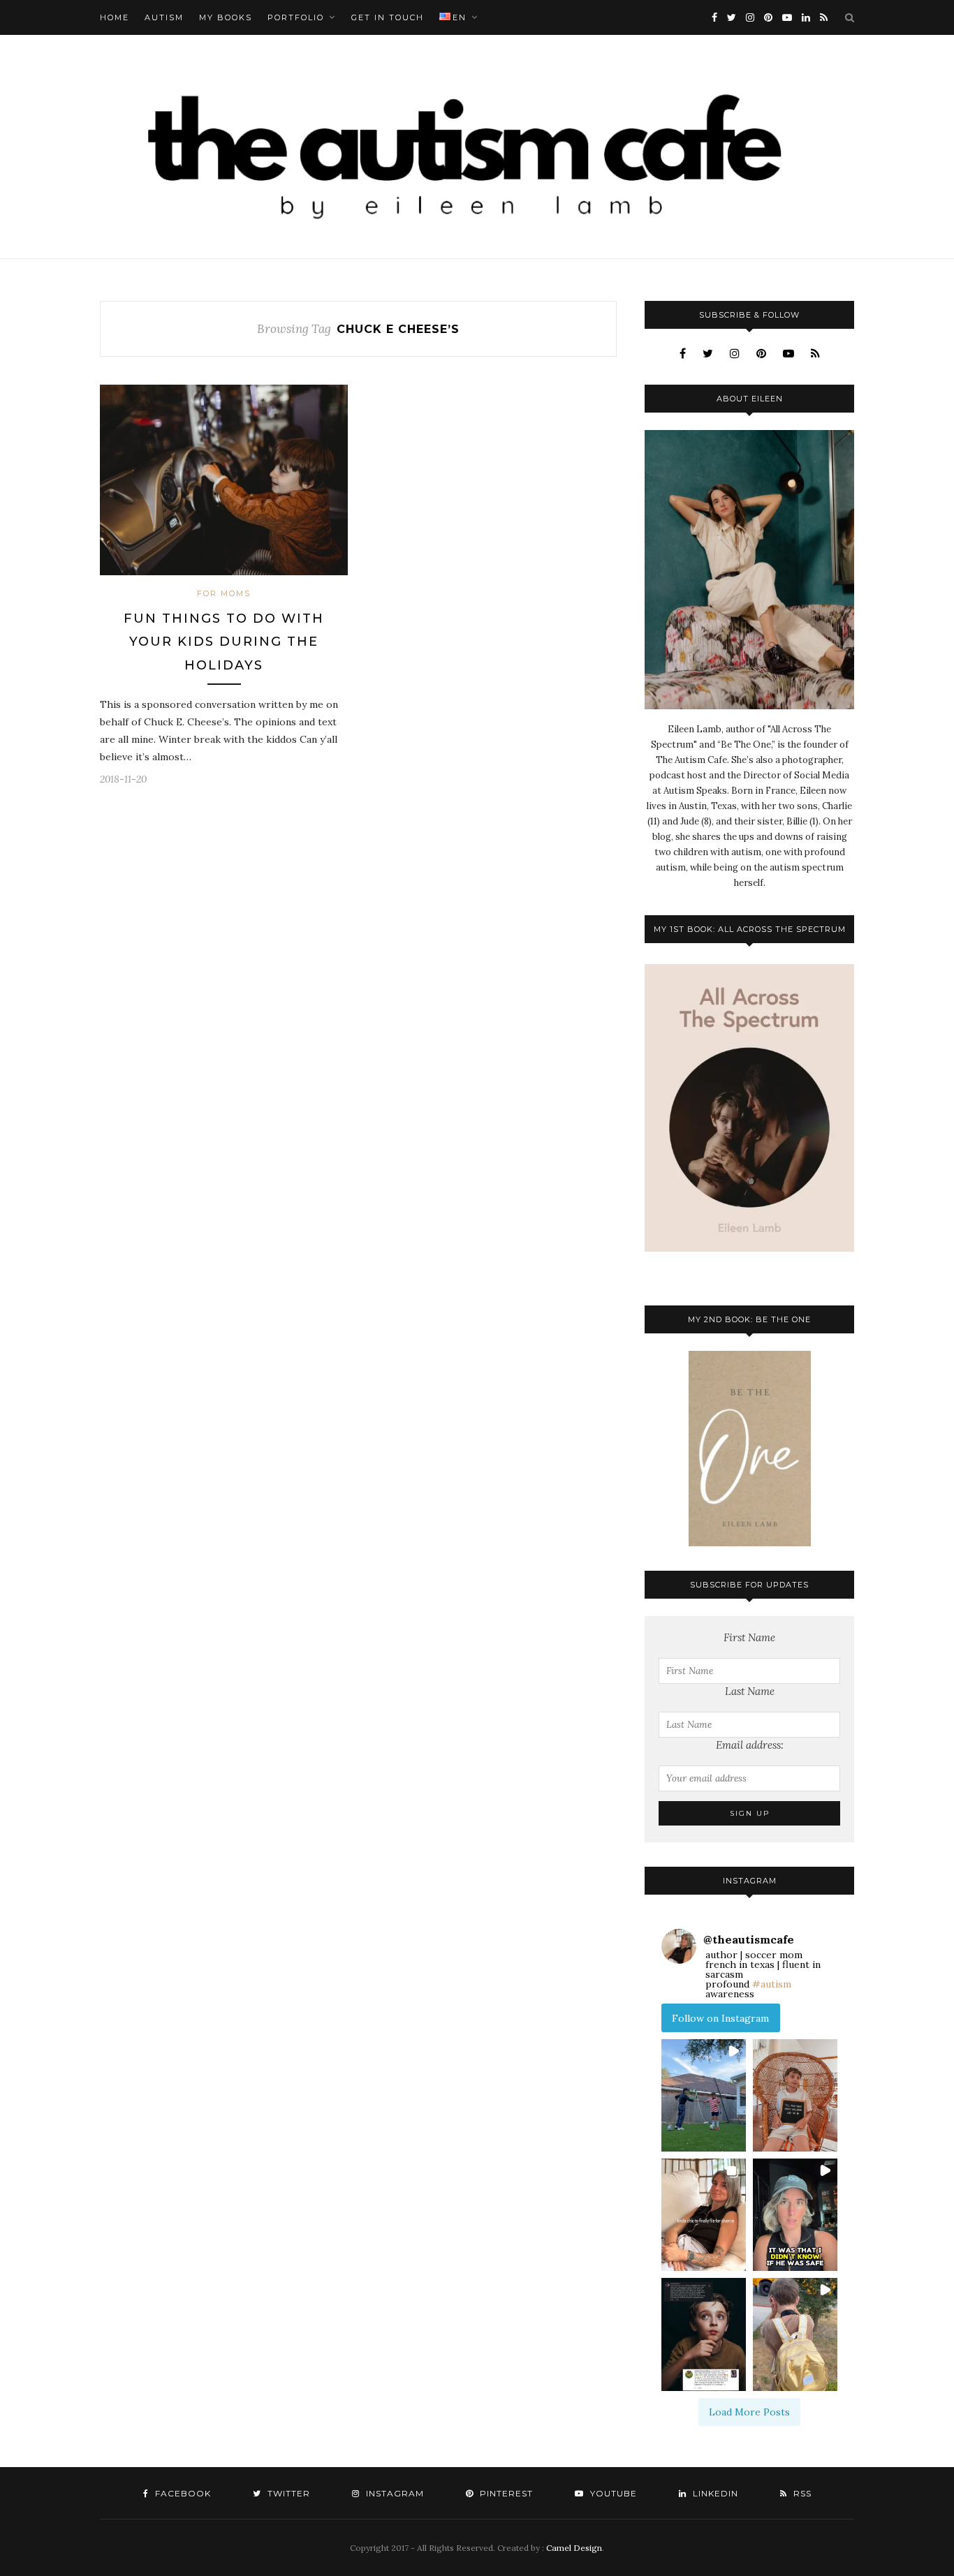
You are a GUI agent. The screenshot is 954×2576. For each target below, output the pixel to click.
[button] (704, 2095)
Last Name (750, 1691)
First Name (749, 1637)
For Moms (224, 593)
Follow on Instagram (720, 2018)
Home (115, 17)
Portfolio (296, 17)
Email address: (750, 1745)
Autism (164, 17)
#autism (772, 1984)
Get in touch (388, 17)
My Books (226, 17)
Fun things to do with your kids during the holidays (224, 642)
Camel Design (574, 2548)
